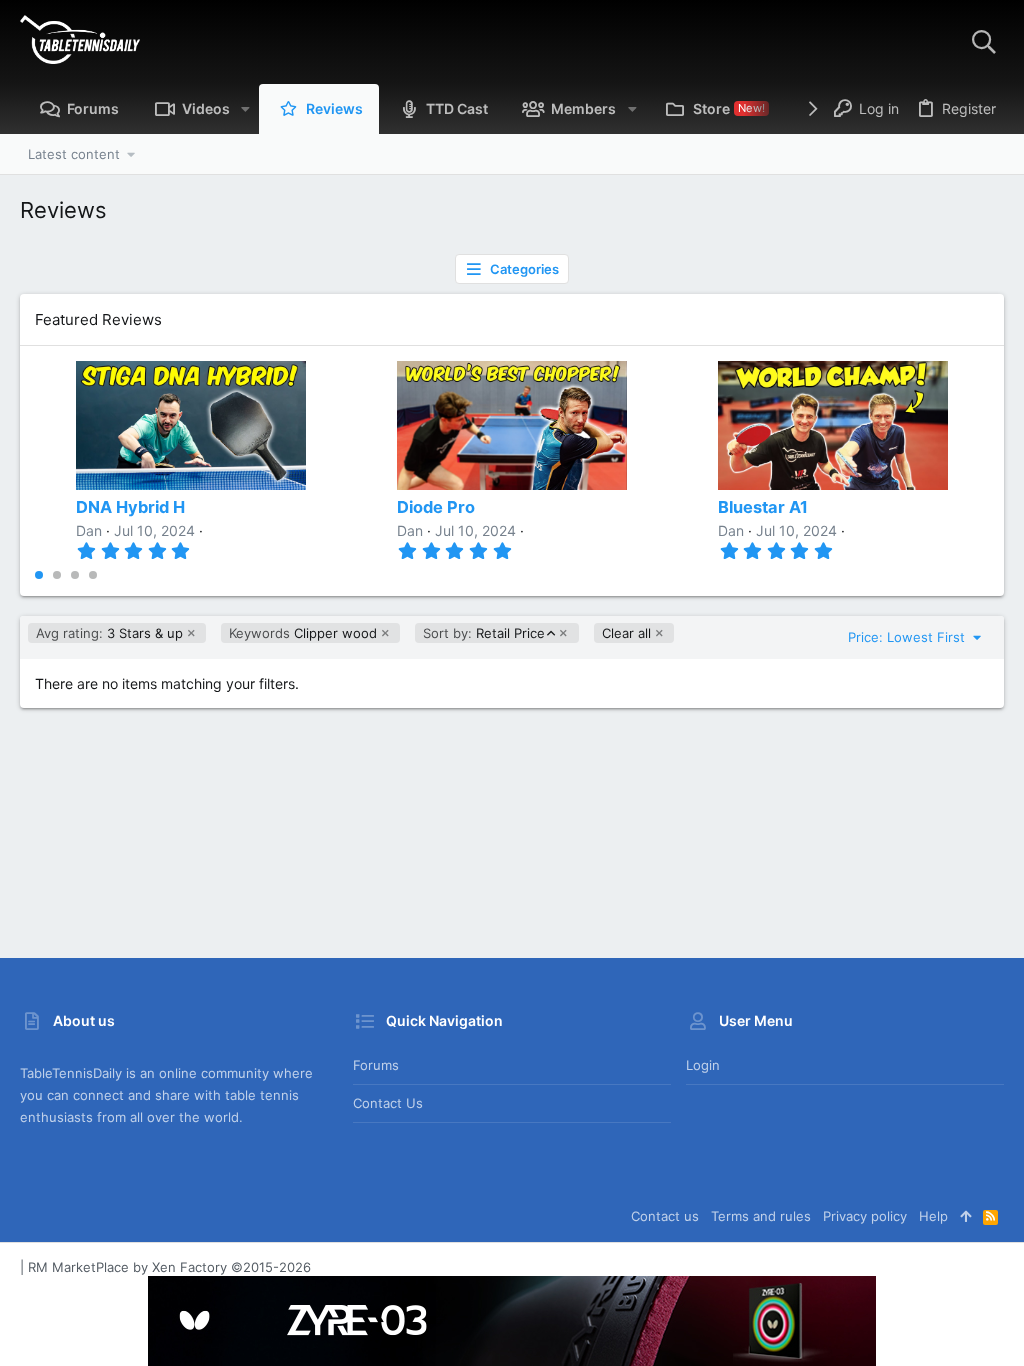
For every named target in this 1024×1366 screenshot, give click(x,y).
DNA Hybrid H (130, 507)
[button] (245, 109)
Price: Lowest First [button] (908, 637)
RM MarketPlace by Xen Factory (169, 1267)
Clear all (626, 633)
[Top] (965, 1216)
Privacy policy (865, 1216)
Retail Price (483, 633)
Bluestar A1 (763, 507)
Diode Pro (436, 507)
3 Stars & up (109, 633)
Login (703, 1065)
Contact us (388, 1103)
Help (933, 1216)
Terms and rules (761, 1216)
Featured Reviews (98, 319)
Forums (376, 1065)
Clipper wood (303, 633)
